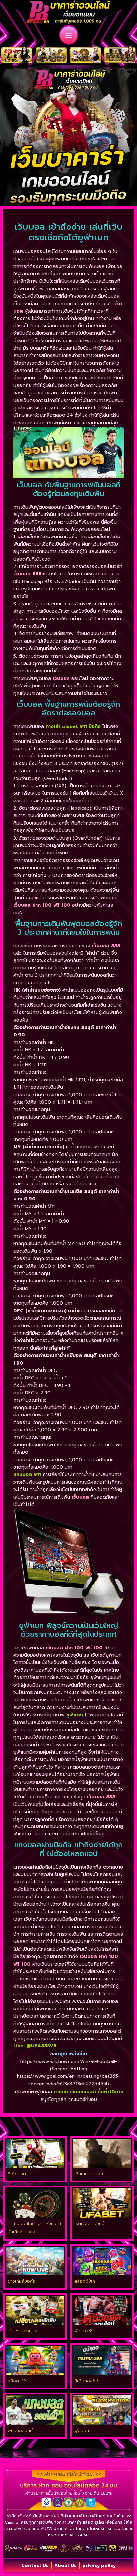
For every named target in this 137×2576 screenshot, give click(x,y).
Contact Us (35, 2566)
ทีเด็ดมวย (17, 2174)
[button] (69, 35)
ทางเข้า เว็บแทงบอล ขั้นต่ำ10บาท (88, 2092)
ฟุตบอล (82, 2430)
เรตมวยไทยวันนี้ (89, 2223)
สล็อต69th (85, 2281)
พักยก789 (84, 2331)
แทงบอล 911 (27, 1475)
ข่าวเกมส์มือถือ (22, 2281)
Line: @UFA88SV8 (35, 2046)
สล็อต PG (17, 2381)
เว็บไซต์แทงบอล (22, 2331)
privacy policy (99, 2566)
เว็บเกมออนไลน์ (89, 2174)
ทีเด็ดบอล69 (86, 2381)
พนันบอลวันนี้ (20, 2430)
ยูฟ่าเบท (75, 1715)
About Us (66, 2566)
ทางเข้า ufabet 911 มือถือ (73, 726)
